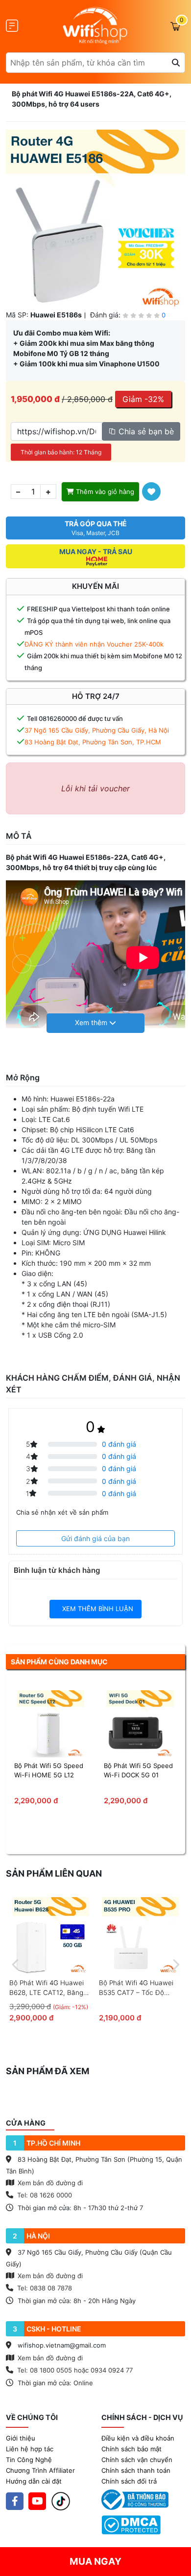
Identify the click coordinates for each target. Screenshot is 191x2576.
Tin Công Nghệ (29, 2460)
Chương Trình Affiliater (40, 2470)
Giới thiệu (21, 2438)
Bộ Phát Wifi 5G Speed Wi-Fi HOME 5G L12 (49, 1770)
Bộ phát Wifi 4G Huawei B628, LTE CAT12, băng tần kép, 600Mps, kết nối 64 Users (50, 1988)
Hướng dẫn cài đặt (34, 2481)
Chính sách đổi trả (129, 2481)
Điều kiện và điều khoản (138, 2438)
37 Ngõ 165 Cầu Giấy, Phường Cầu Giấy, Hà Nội (97, 730)
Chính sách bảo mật (131, 2449)
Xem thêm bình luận (97, 1609)
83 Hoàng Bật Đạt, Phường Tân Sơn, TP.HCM (93, 742)
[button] (95, 1023)
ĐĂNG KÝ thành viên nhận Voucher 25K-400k (94, 644)
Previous (16, 1963)
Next (175, 1963)
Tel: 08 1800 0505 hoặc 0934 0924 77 (75, 2370)
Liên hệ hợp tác (30, 2449)
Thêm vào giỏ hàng (104, 492)
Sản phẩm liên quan (54, 1873)
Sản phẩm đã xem (48, 2071)
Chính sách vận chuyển (137, 2460)
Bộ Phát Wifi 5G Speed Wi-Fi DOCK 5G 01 (138, 1770)
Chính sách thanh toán (136, 2470)
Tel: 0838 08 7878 (45, 2288)
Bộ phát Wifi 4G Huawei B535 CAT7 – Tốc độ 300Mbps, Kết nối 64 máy (139, 1988)
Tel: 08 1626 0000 (45, 2195)
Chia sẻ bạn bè (145, 431)
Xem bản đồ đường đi (49, 2183)
